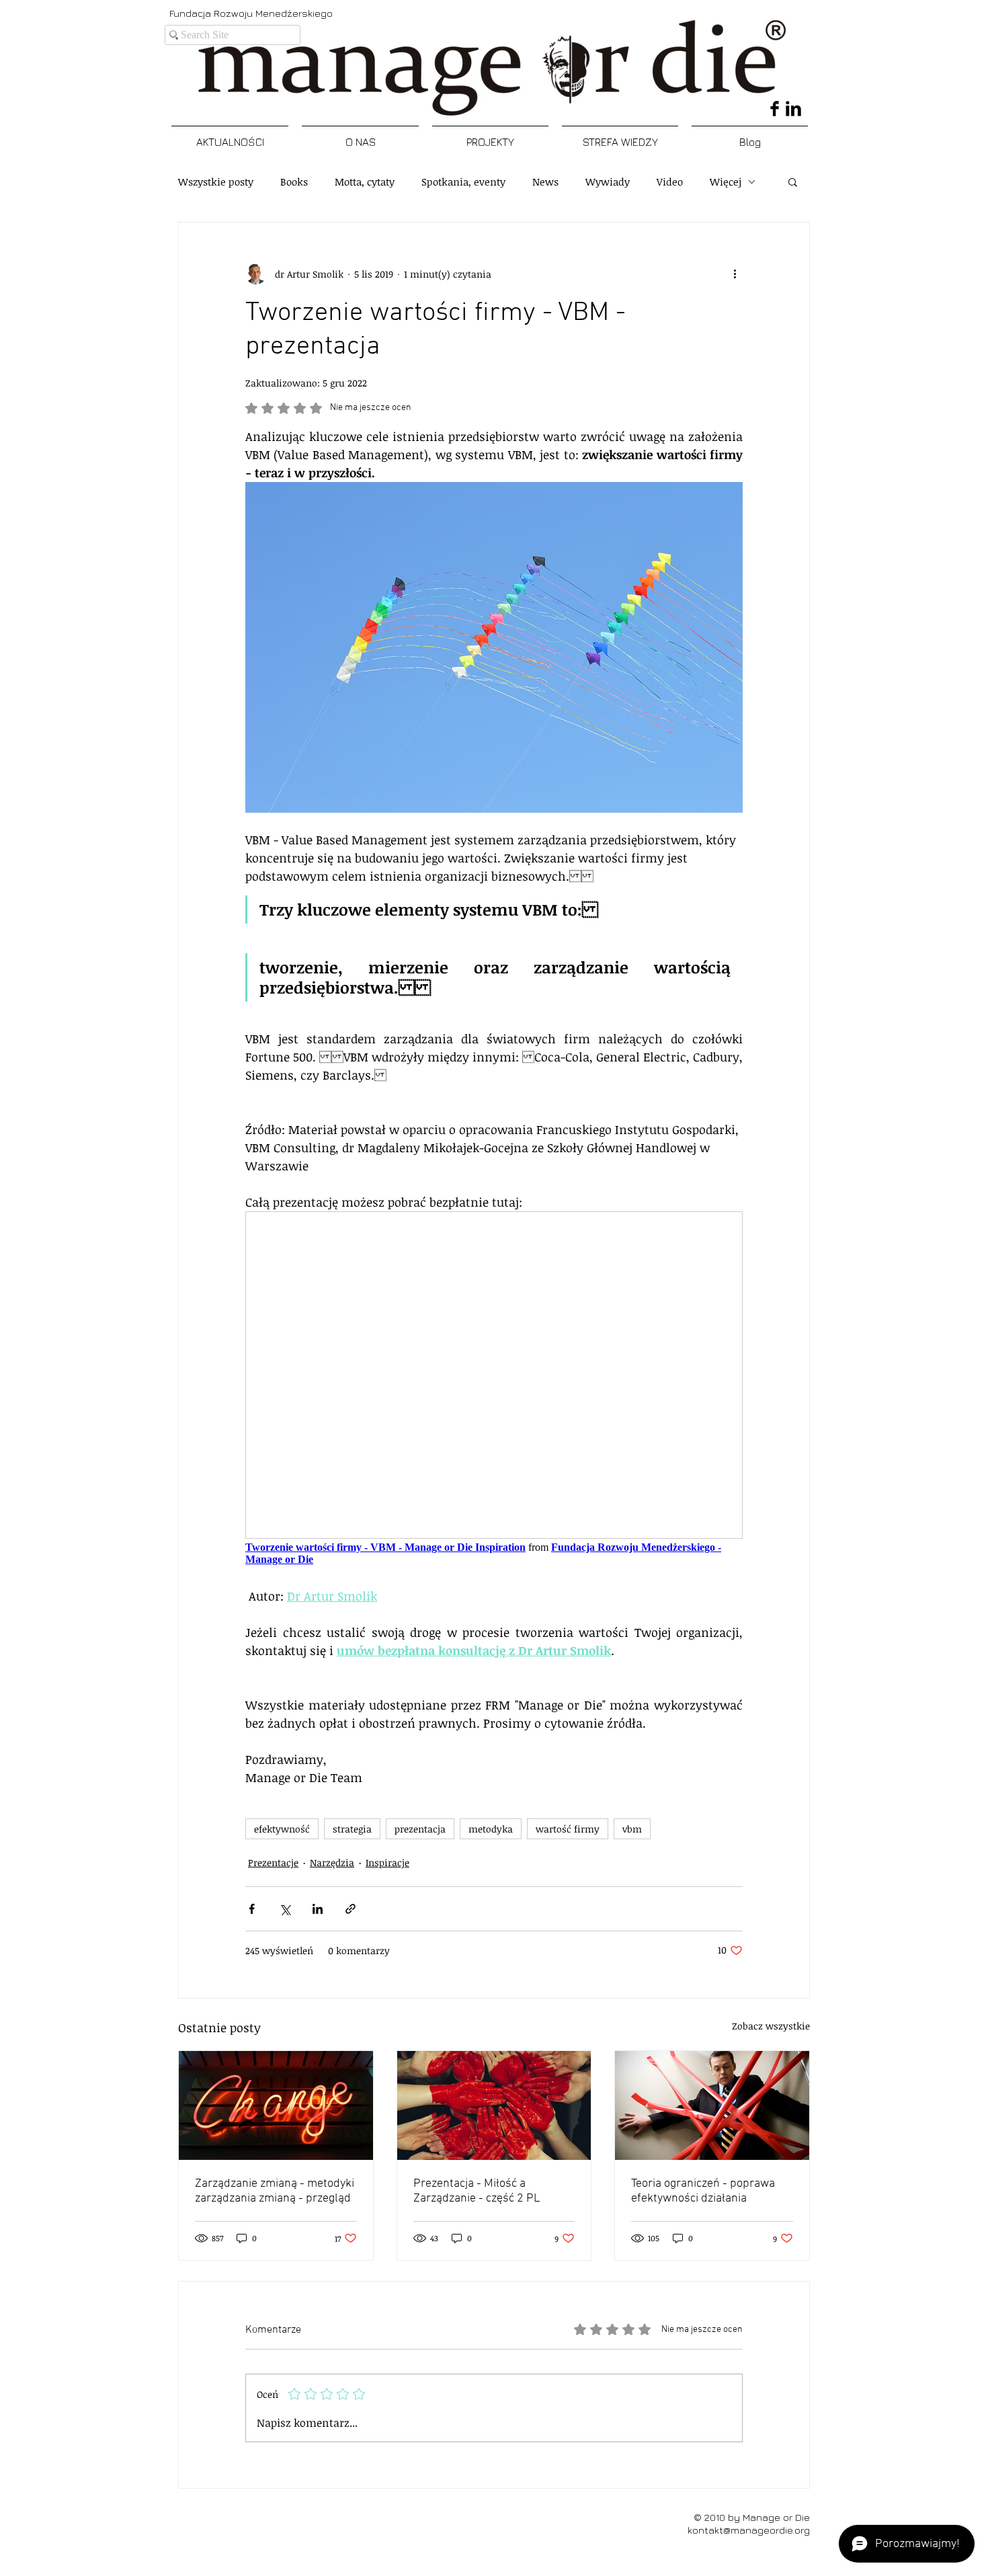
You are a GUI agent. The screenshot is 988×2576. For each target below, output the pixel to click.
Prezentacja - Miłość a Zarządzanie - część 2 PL (477, 2191)
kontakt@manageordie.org (749, 2530)
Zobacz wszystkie (771, 2026)
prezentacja (420, 1829)
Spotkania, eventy (463, 182)
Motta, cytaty (365, 182)
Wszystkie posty (216, 182)
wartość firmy (568, 1829)
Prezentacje (273, 1862)
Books (294, 182)
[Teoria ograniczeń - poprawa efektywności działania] (712, 2105)
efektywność (282, 1829)
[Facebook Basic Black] (775, 109)
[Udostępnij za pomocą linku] (351, 1909)
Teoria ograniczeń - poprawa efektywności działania (703, 2191)
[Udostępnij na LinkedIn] (318, 1909)
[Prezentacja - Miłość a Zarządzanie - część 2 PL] (494, 2105)
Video (670, 182)
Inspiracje (387, 1862)
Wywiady (608, 182)
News (545, 182)
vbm (632, 1829)
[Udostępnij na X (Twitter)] (285, 1909)
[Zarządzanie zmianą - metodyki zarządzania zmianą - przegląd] (276, 2105)
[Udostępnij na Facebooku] (252, 1909)
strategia (352, 1829)
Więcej (726, 182)
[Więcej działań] (735, 274)
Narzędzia (332, 1862)
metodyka (491, 1829)
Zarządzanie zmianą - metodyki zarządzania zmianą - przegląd (275, 2191)
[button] (793, 182)
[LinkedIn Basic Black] (793, 109)
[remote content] (494, 1390)
